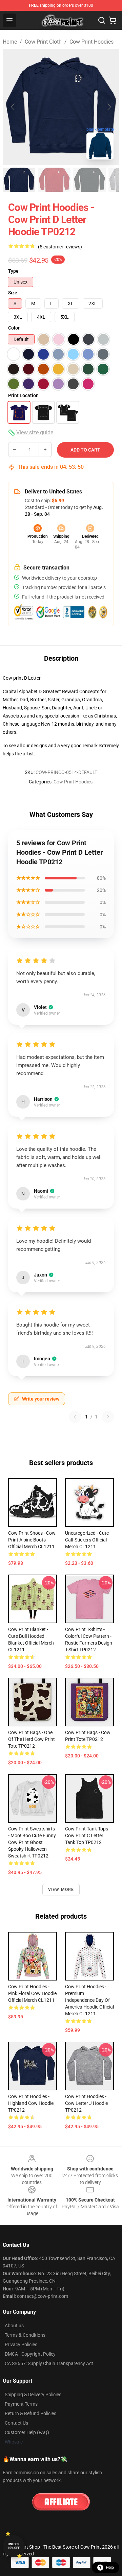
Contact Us (16, 2423)
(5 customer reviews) (60, 247)
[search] (102, 20)
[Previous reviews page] (75, 1417)
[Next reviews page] (108, 1417)
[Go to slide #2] (54, 180)
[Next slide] (109, 107)
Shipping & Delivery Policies (33, 2395)
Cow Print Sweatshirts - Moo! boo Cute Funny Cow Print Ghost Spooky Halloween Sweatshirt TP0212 (32, 1842)
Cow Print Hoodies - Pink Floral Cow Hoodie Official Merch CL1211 (32, 1993)
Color (14, 328)
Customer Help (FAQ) (27, 2432)
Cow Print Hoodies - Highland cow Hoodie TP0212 (31, 2103)
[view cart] (113, 20)
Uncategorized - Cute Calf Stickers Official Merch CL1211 (87, 1540)
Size (13, 293)
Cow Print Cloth (43, 42)
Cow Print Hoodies (91, 42)
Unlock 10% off (14, 2546)
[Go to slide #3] (89, 180)
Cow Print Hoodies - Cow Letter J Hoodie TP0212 (86, 2103)
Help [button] (110, 2568)
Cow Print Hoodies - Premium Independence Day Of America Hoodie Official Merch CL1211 (89, 2000)
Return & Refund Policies (30, 2413)
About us (14, 2326)
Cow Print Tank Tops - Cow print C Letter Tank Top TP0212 (88, 1836)
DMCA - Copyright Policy (30, 2354)
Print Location (23, 395)
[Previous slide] (13, 107)
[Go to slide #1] (19, 180)
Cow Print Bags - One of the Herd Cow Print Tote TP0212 (32, 1739)
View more (61, 1890)
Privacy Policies (21, 2344)
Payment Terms (21, 2404)
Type (13, 271)
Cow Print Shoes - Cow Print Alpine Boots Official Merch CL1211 (32, 1540)
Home (10, 42)
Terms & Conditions (25, 2335)
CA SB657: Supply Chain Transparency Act (49, 2363)
